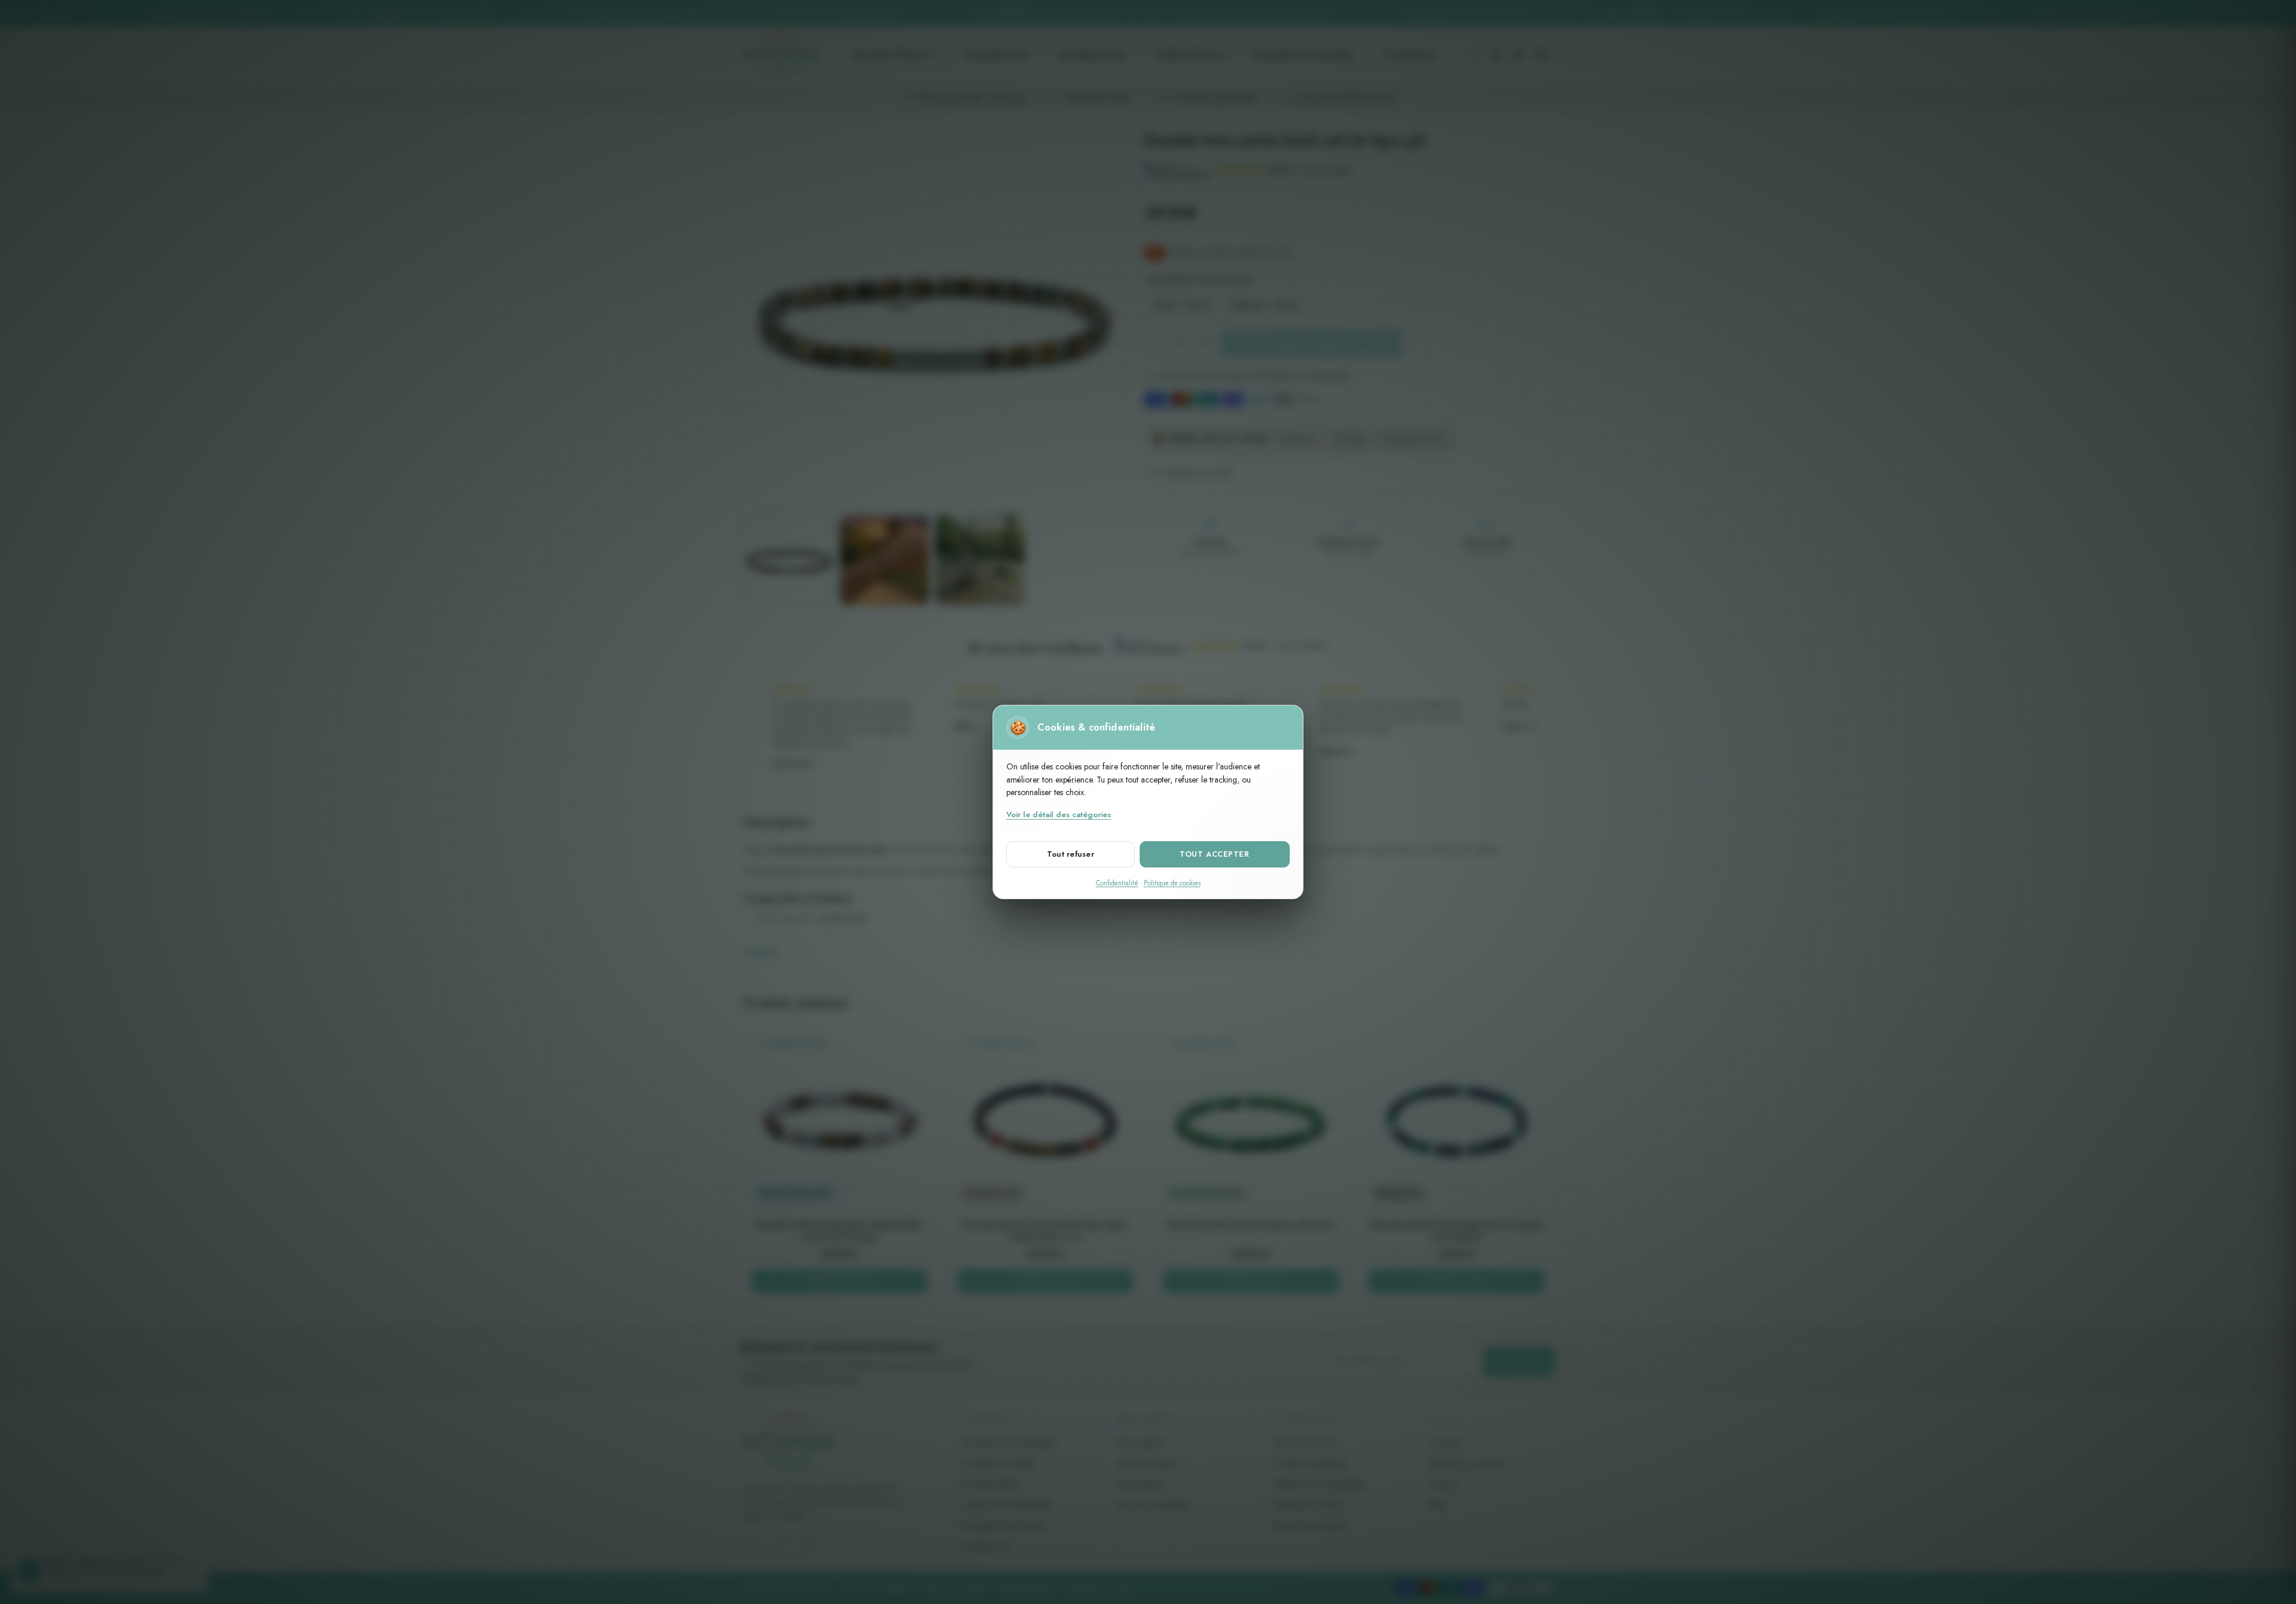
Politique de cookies (1172, 883)
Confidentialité (1117, 883)
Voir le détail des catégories (1059, 815)
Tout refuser (1071, 854)
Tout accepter (1214, 854)
